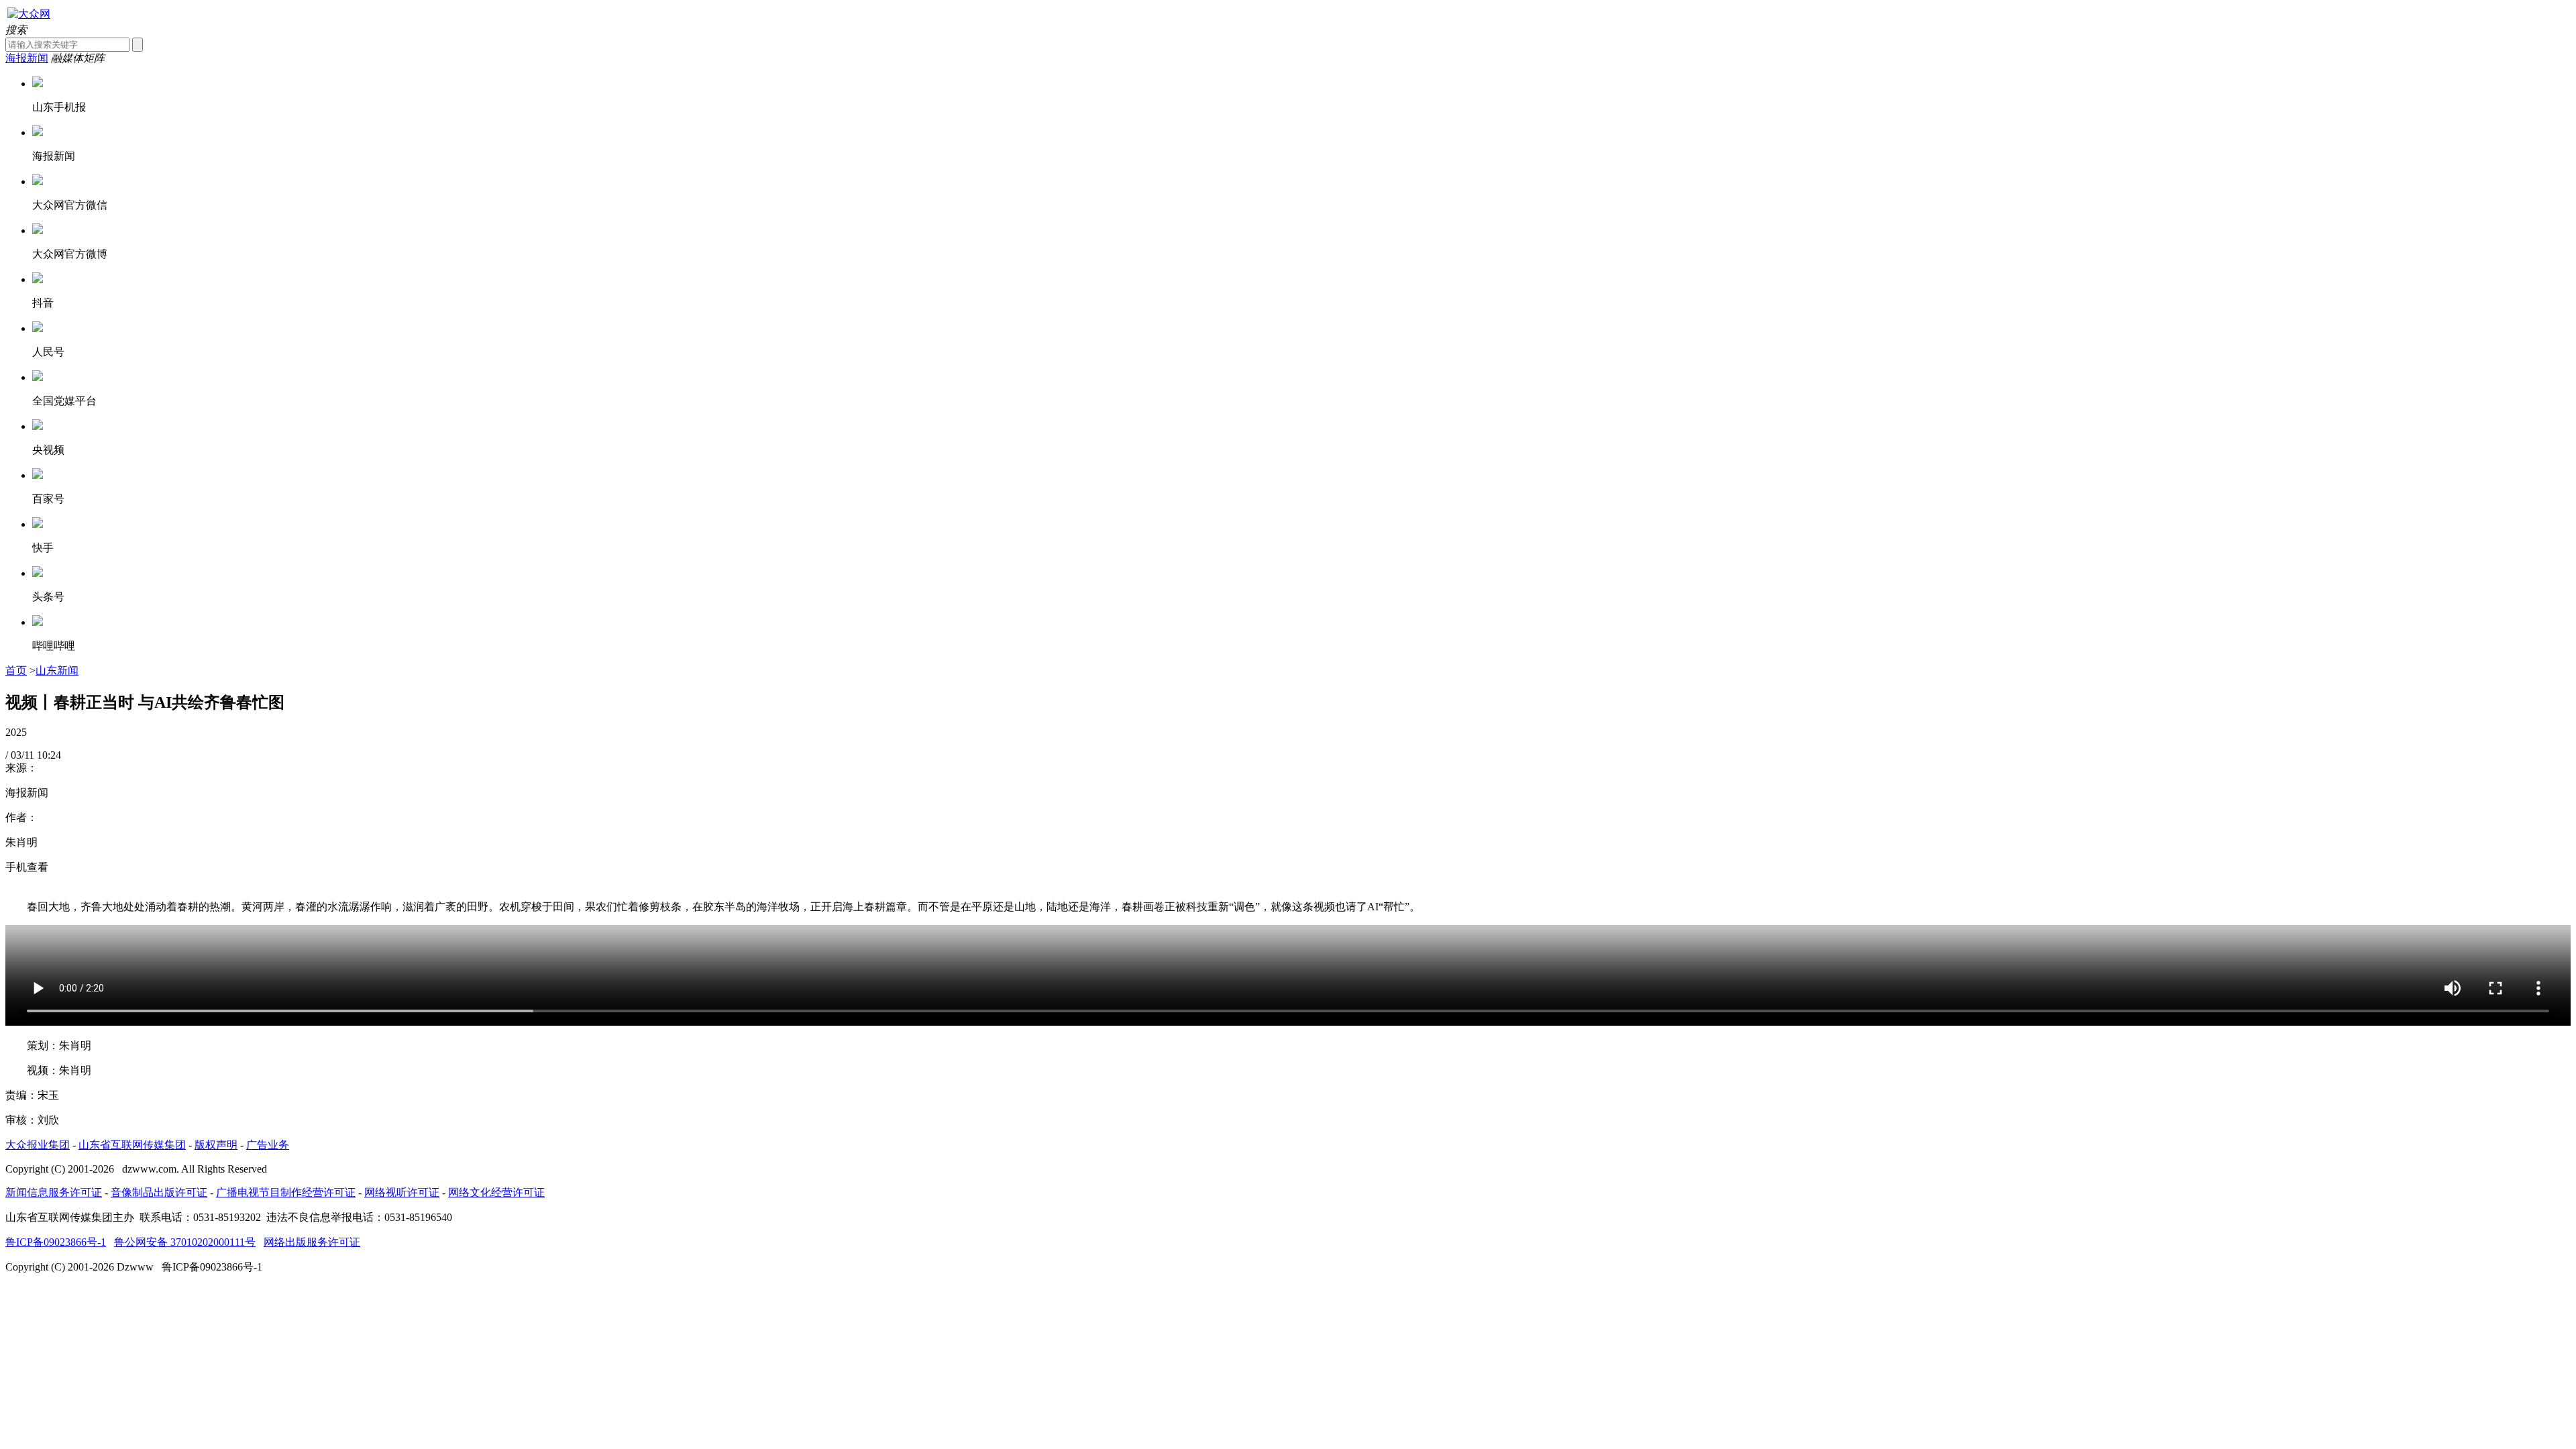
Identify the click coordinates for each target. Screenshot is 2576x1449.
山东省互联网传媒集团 (132, 1145)
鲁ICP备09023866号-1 (56, 1242)
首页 (16, 670)
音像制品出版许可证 (159, 1192)
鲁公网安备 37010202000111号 (185, 1242)
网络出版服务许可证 (312, 1242)
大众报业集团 (38, 1145)
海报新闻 (27, 58)
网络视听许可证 (402, 1192)
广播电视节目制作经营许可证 (286, 1192)
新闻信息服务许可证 (54, 1192)
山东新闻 (57, 670)
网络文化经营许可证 (496, 1192)
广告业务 (268, 1145)
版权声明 (216, 1145)
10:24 (49, 755)
